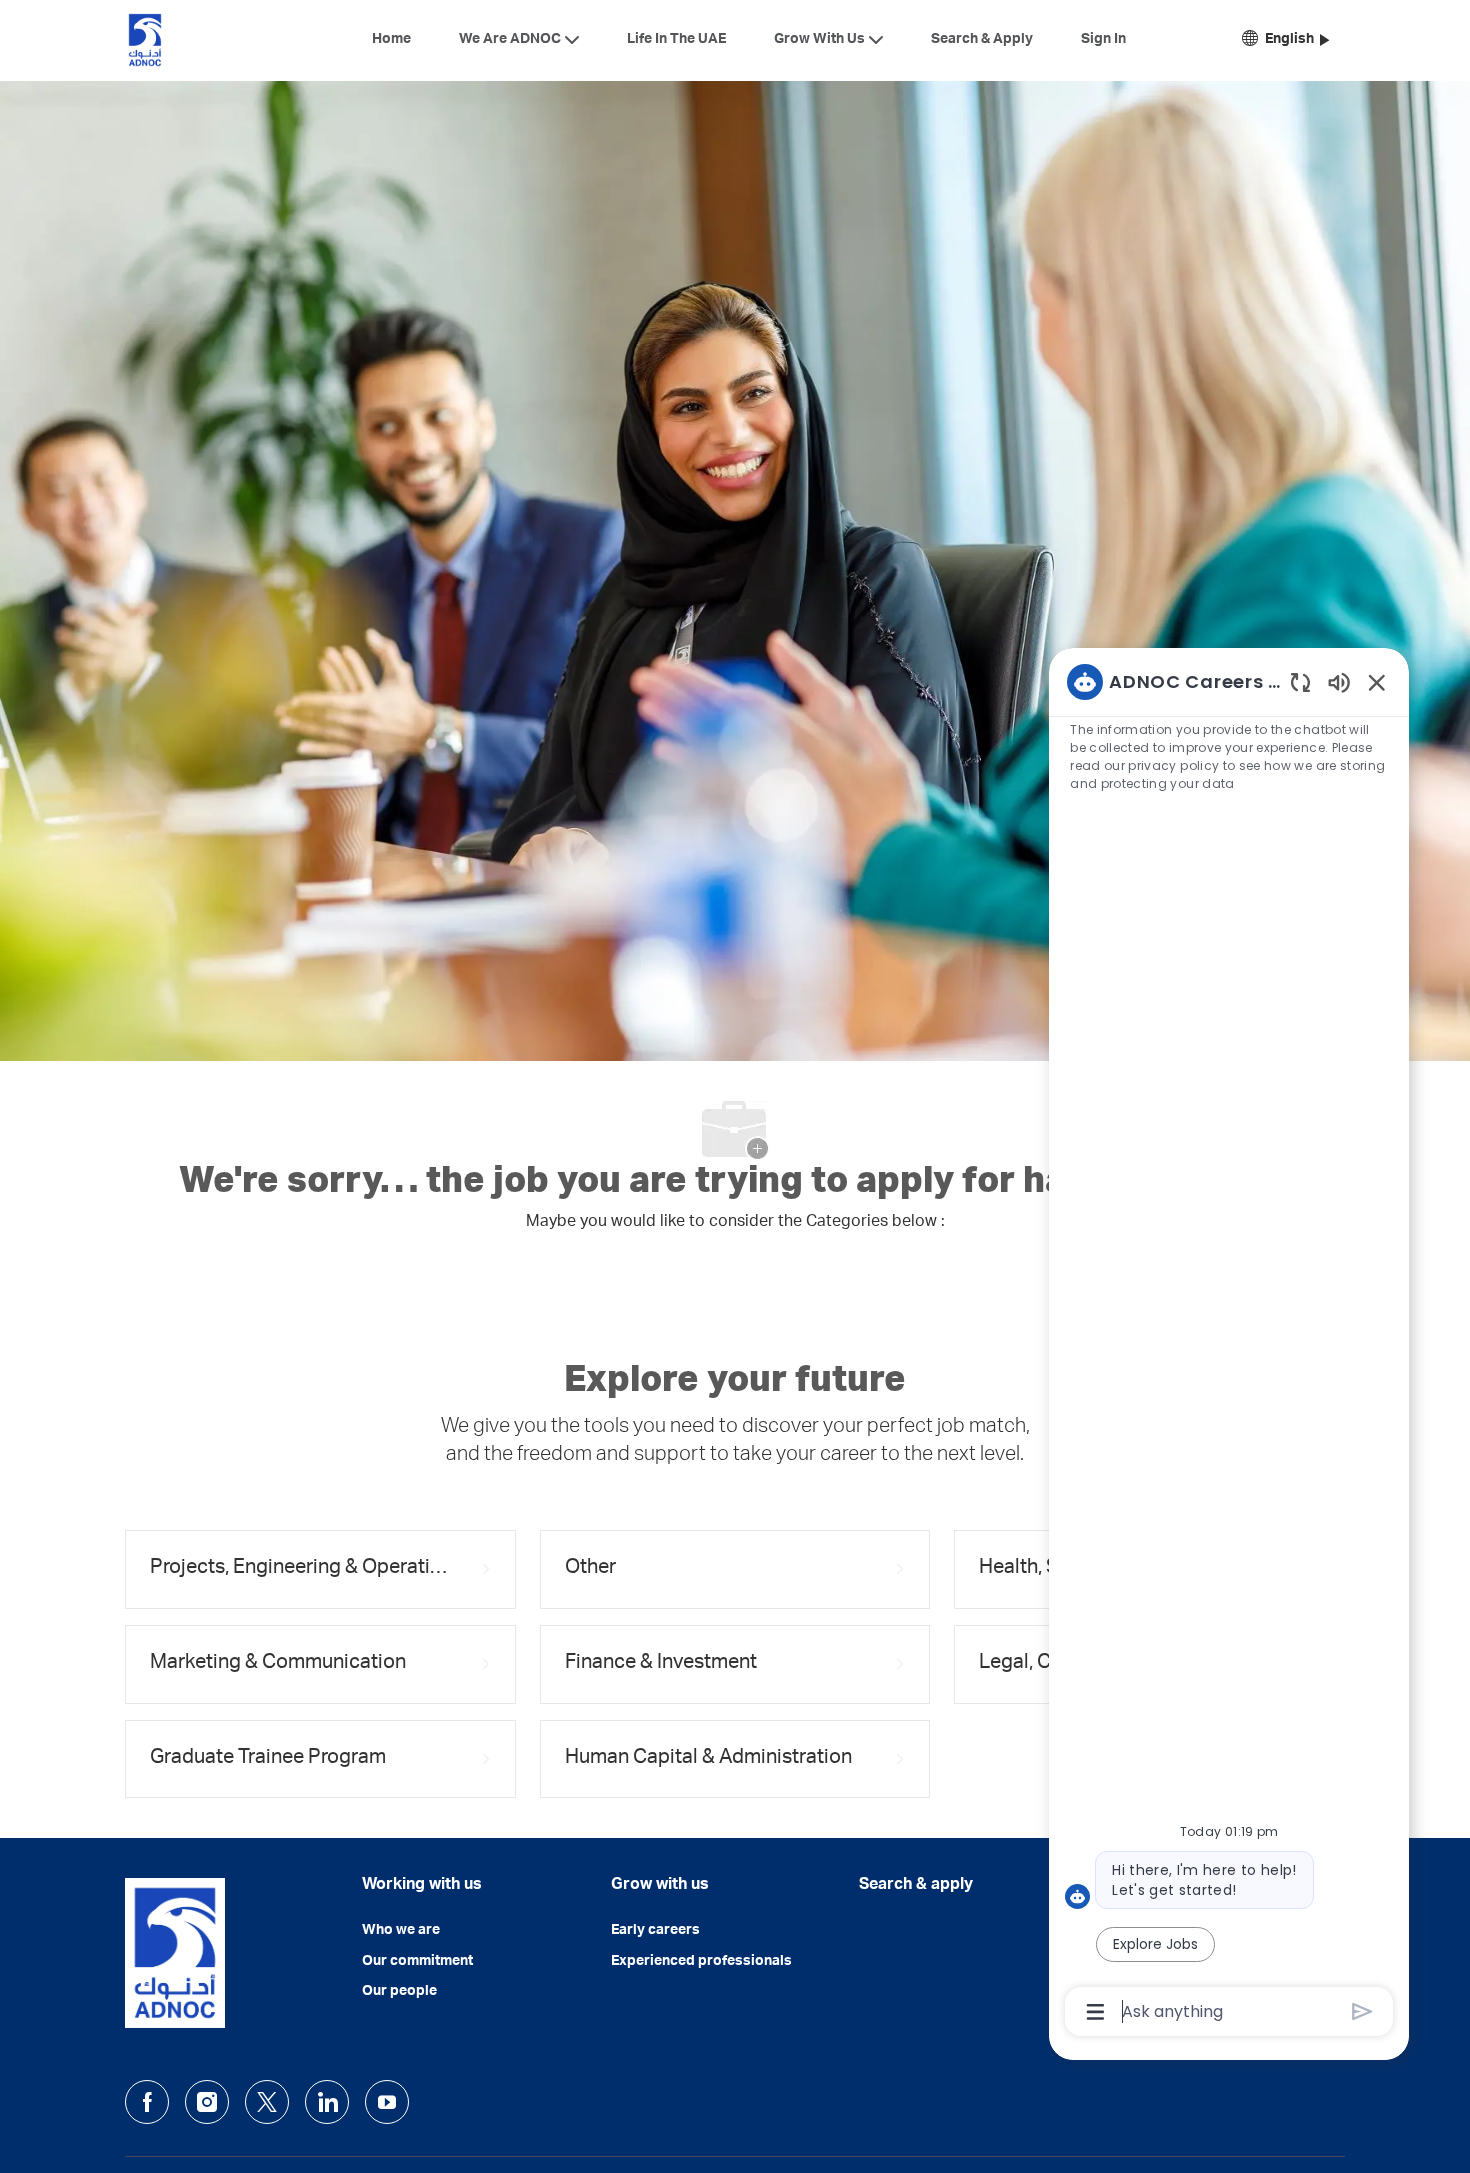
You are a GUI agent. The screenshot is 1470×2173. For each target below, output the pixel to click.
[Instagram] (207, 2102)
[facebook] (147, 2102)
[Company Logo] (145, 40)
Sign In (1103, 40)
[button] (1285, 40)
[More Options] (1095, 2012)
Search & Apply (982, 40)
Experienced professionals (701, 1962)
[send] (1362, 2011)
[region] (1229, 1345)
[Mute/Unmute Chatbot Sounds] (1339, 681)
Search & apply (916, 1886)
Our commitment (417, 1962)
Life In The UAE (676, 40)
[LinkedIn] (327, 2102)
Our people (399, 1992)
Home (391, 40)
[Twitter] (267, 2102)
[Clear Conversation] (1300, 681)
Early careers (655, 1931)
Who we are (401, 1931)
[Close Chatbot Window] (1377, 682)
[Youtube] (387, 2102)
